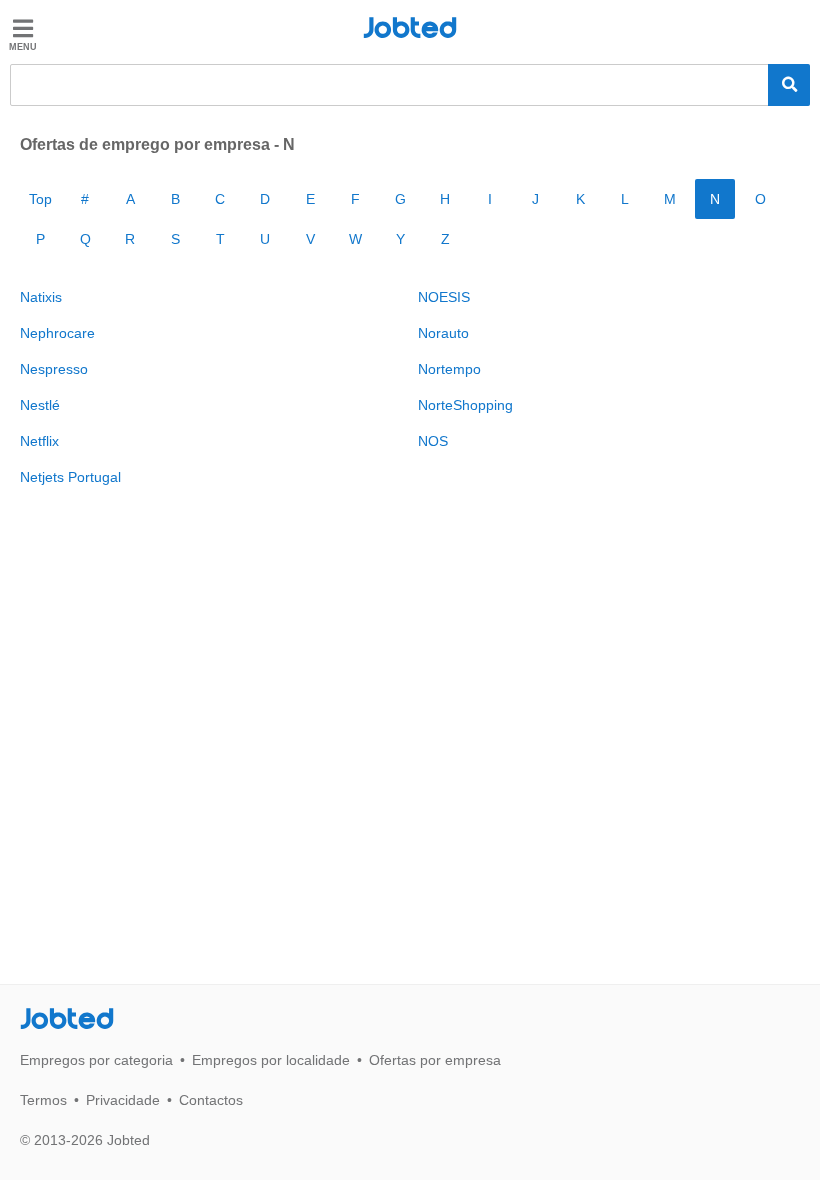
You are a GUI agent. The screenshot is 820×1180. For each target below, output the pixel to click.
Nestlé (40, 405)
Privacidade (123, 1100)
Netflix (39, 441)
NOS (433, 441)
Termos (43, 1100)
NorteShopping (465, 405)
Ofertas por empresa (435, 1060)
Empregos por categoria (96, 1060)
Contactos (211, 1100)
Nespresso (54, 369)
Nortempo (449, 369)
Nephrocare (57, 333)
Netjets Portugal (70, 477)
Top (40, 199)
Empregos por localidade (271, 1060)
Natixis (41, 297)
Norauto (443, 333)
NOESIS (444, 297)
